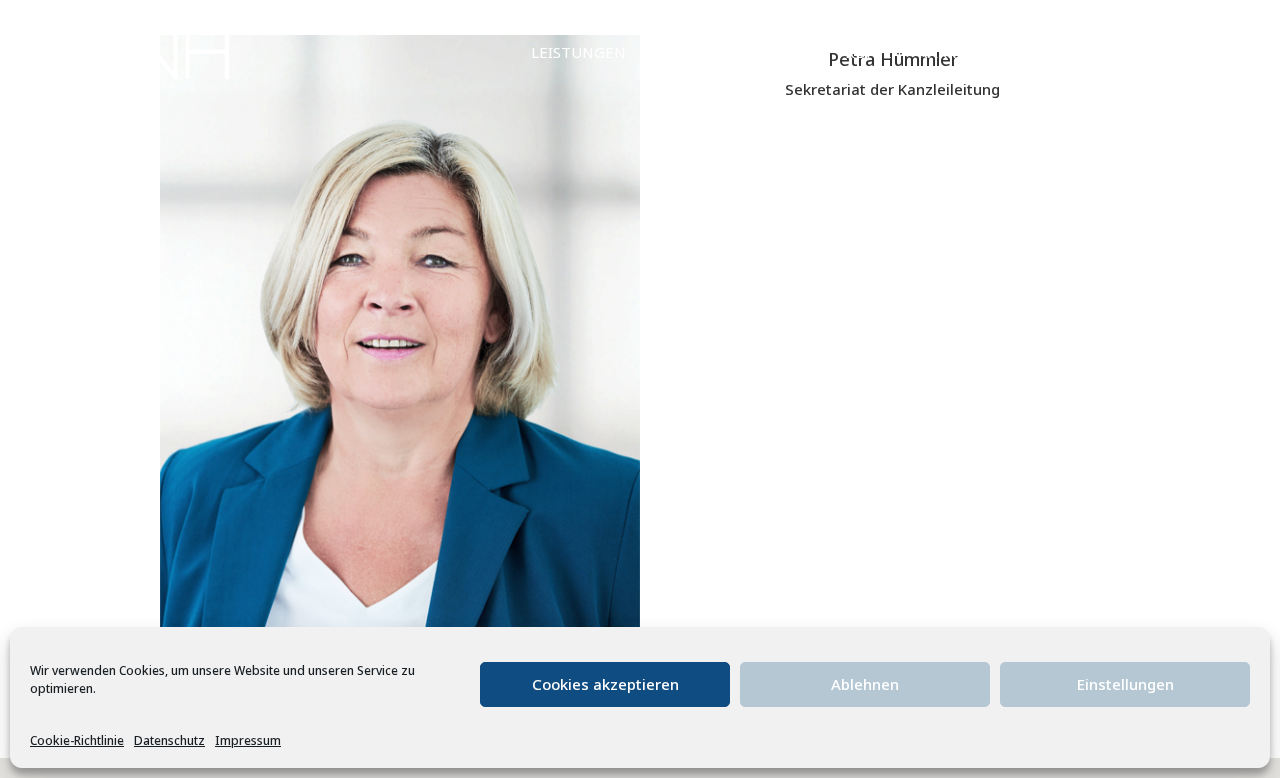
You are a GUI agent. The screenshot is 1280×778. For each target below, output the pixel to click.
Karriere (953, 53)
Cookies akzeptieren (605, 684)
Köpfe (868, 53)
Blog (1034, 53)
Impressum (248, 740)
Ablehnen (865, 684)
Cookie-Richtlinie (77, 740)
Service (681, 53)
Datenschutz (169, 740)
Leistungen (578, 53)
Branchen (777, 53)
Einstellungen (1125, 684)
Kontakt (1116, 53)
